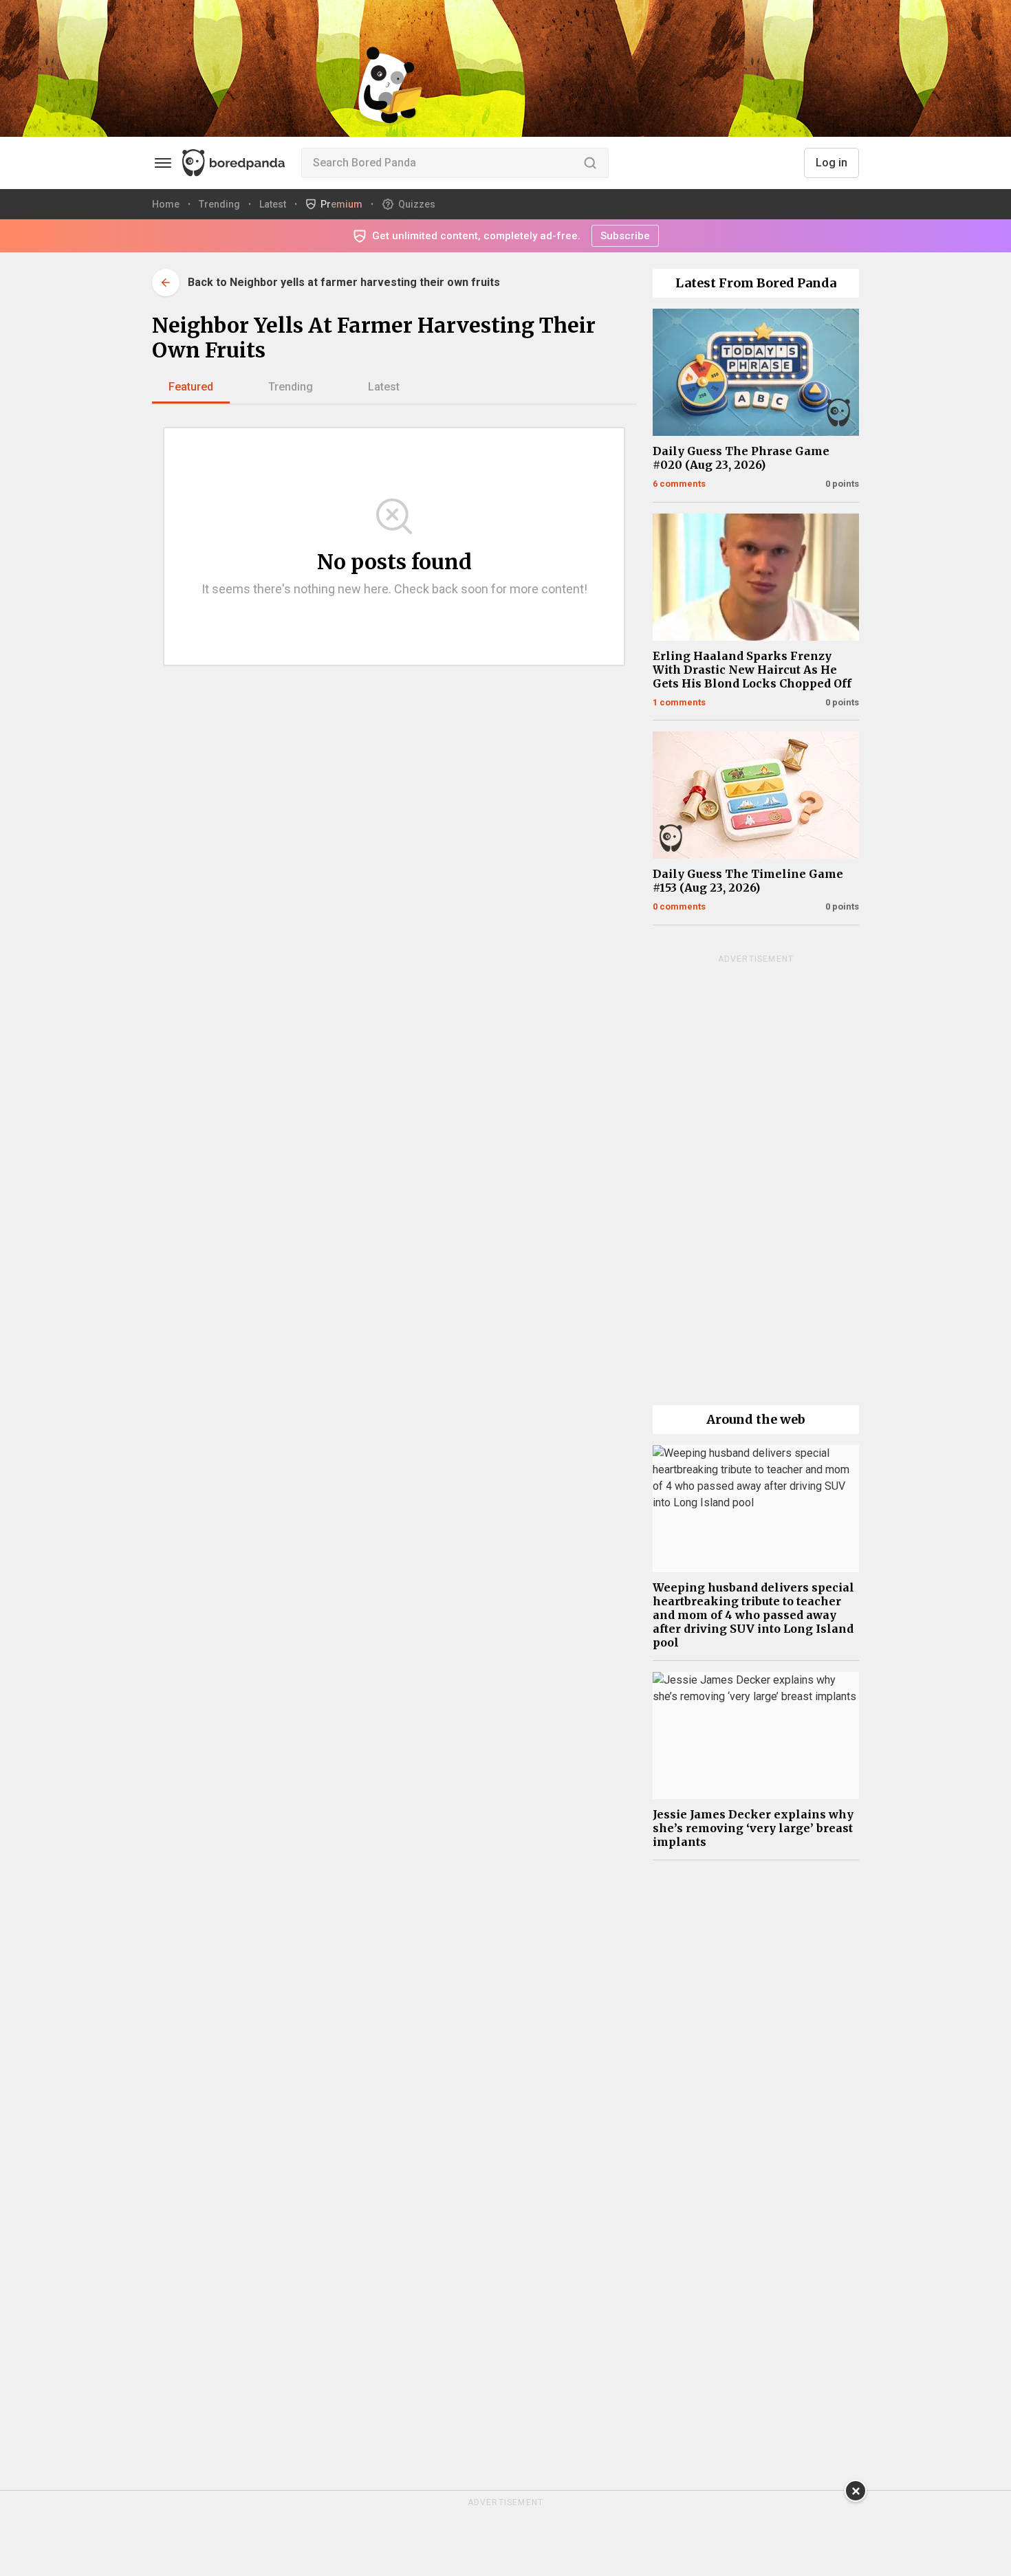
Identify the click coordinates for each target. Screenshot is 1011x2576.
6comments (679, 484)
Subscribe (625, 236)
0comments (679, 906)
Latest (384, 387)
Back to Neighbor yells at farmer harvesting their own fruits (344, 282)
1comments (679, 702)
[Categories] (163, 163)
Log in (831, 163)
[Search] (590, 163)
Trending (291, 387)
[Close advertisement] (856, 2491)
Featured (191, 387)
